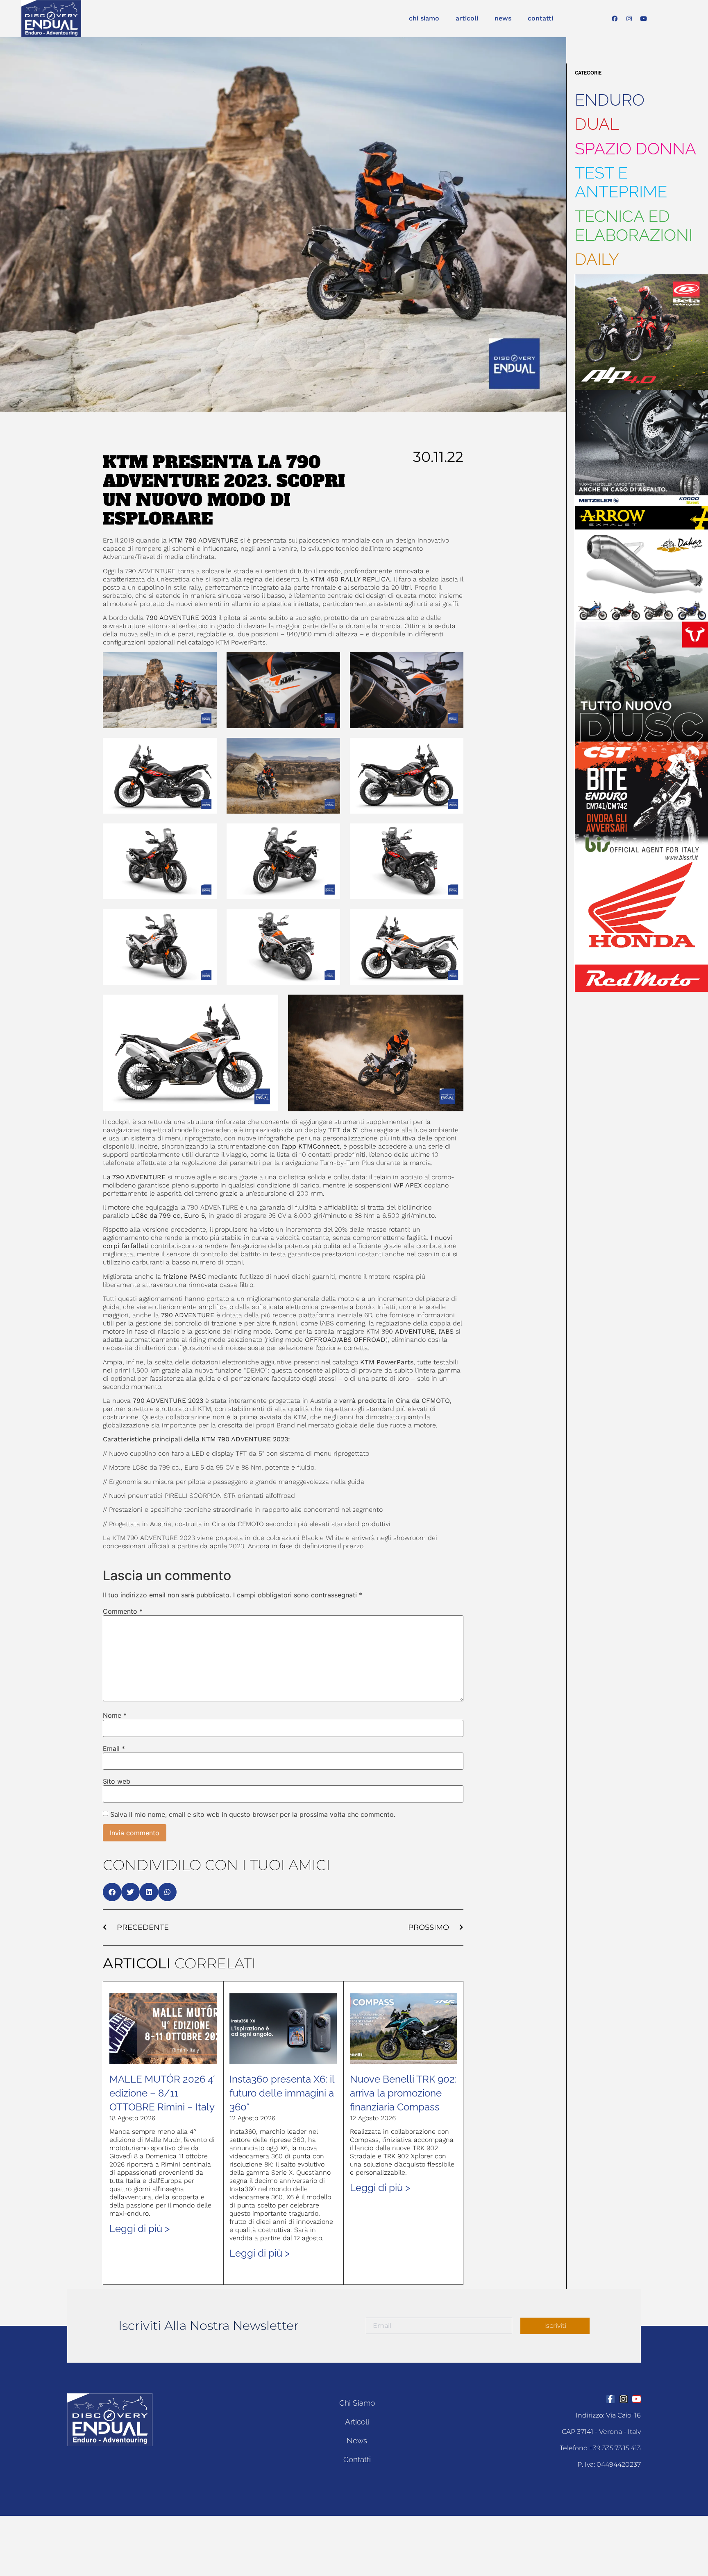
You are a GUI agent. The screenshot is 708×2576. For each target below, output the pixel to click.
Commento (123, 1611)
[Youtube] (643, 18)
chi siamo (424, 18)
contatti (540, 18)
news (503, 18)
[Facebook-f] (610, 2399)
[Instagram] (629, 18)
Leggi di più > (140, 2229)
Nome (115, 1715)
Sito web (117, 1781)
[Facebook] (615, 18)
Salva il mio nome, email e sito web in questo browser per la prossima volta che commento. (253, 1814)
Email (114, 1748)
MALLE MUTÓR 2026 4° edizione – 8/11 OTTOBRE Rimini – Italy (162, 2093)
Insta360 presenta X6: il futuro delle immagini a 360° (282, 2093)
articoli (467, 18)
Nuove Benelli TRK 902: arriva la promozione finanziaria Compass (403, 2093)
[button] (112, 1892)
